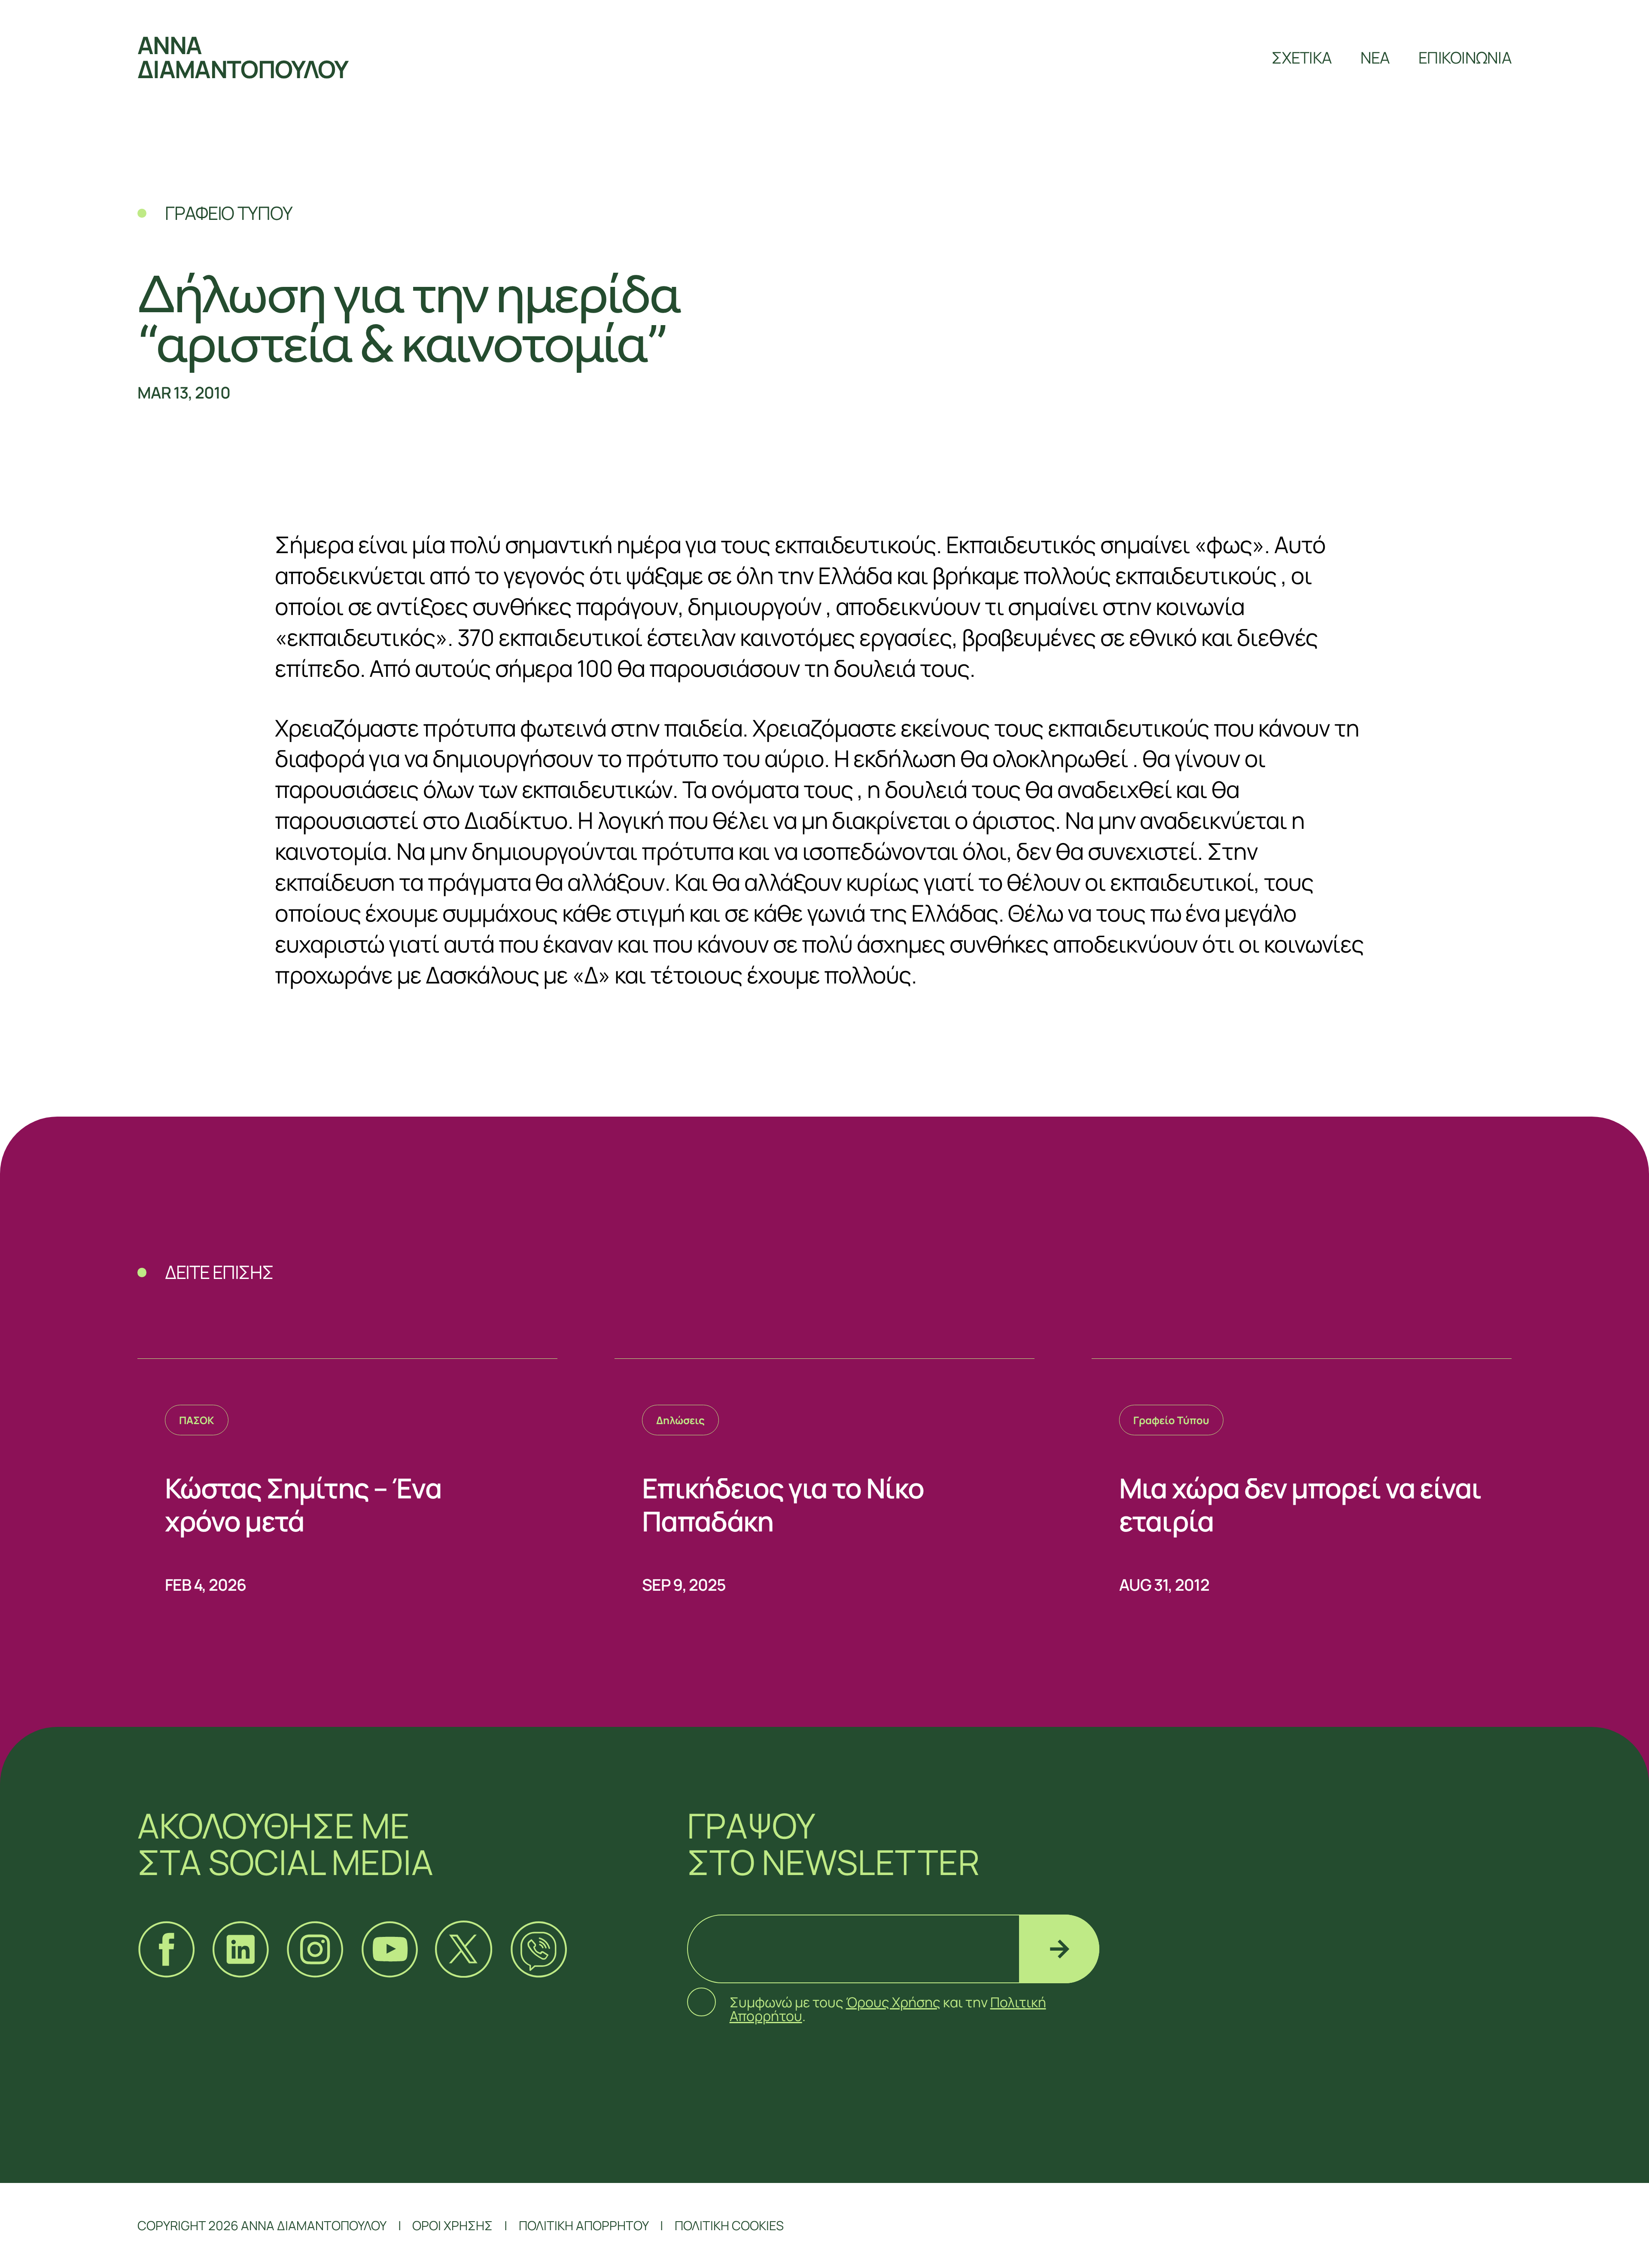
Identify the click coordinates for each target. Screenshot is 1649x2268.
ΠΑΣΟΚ (197, 1420)
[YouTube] (389, 1949)
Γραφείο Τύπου (1171, 1420)
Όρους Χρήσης (893, 2002)
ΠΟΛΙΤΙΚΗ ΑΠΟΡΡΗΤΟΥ (584, 2225)
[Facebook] (166, 1949)
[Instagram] (315, 1949)
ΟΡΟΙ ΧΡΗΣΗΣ (452, 2225)
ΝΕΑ (1375, 57)
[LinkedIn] (240, 1949)
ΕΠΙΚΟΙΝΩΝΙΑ (1465, 57)
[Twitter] (464, 1949)
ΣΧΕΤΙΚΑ (1302, 57)
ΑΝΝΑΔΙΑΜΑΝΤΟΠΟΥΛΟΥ (243, 57)
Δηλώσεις (680, 1420)
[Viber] (538, 1949)
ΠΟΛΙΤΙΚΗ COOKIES (729, 2225)
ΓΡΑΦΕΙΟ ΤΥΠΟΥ (228, 213)
